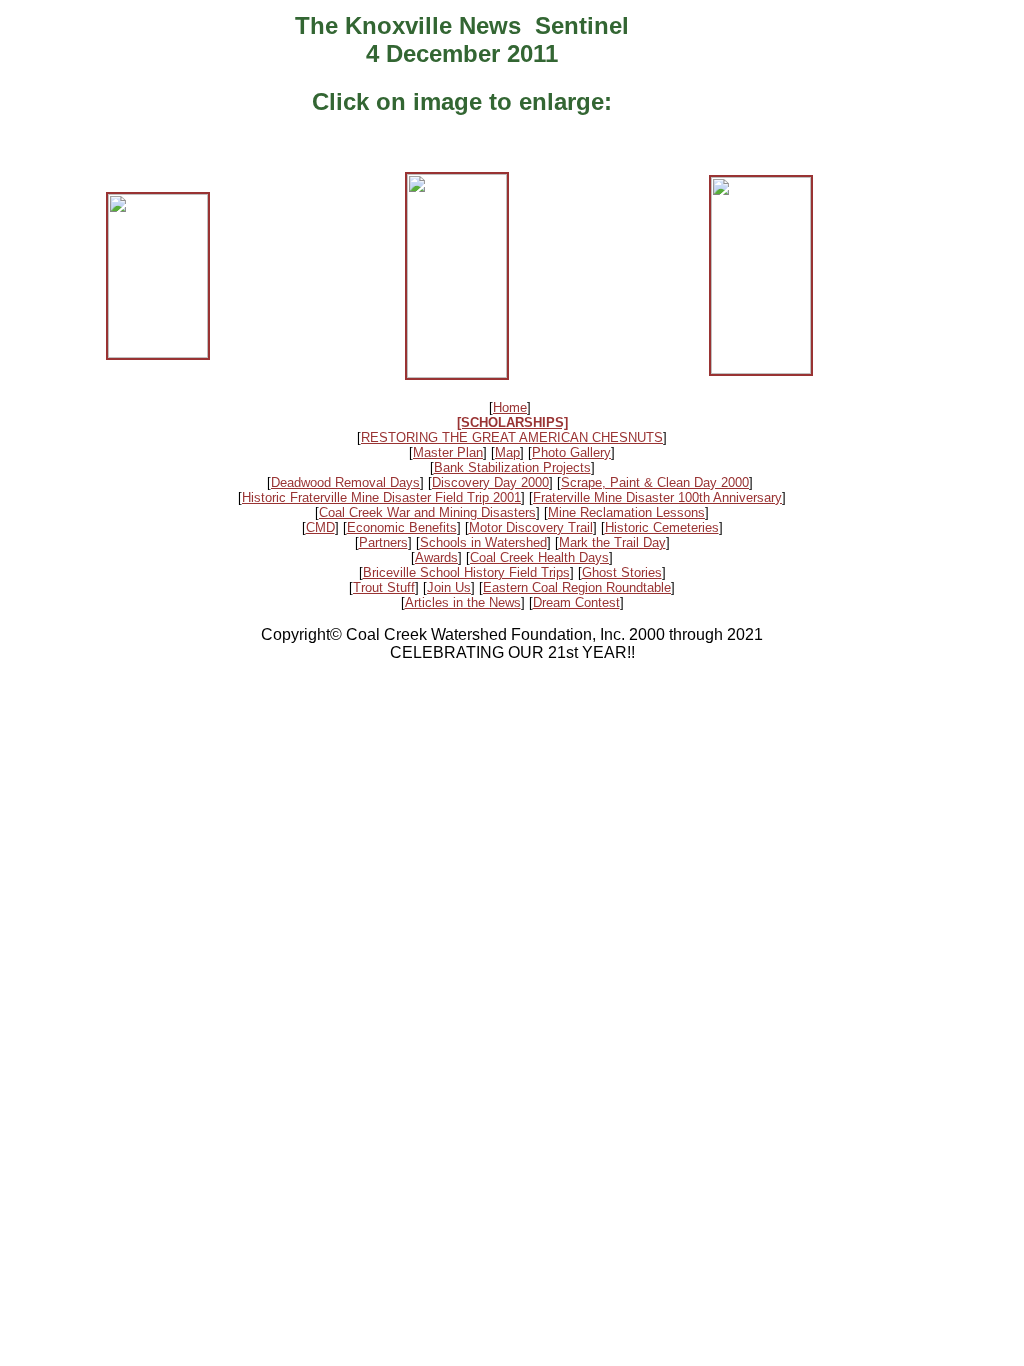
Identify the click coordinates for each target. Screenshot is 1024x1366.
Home (510, 407)
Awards (436, 557)
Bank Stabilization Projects (512, 467)
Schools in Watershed (483, 542)
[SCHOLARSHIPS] (512, 422)
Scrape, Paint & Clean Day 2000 (655, 482)
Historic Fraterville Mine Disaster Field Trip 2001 (381, 497)
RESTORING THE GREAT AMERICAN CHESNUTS (512, 437)
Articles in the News (463, 602)
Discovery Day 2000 (490, 482)
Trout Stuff (384, 587)
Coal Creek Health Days (539, 557)
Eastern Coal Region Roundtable (577, 587)
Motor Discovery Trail (531, 527)
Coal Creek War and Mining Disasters (427, 512)
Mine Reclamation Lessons (626, 512)
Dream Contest (576, 602)
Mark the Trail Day (612, 542)
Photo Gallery (571, 452)
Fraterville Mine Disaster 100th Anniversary (657, 497)
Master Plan (448, 452)
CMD (320, 527)
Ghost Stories (622, 572)
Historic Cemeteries (662, 527)
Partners (383, 542)
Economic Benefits (402, 527)
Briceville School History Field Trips (466, 572)
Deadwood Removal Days (345, 482)
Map (507, 452)
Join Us (449, 587)
